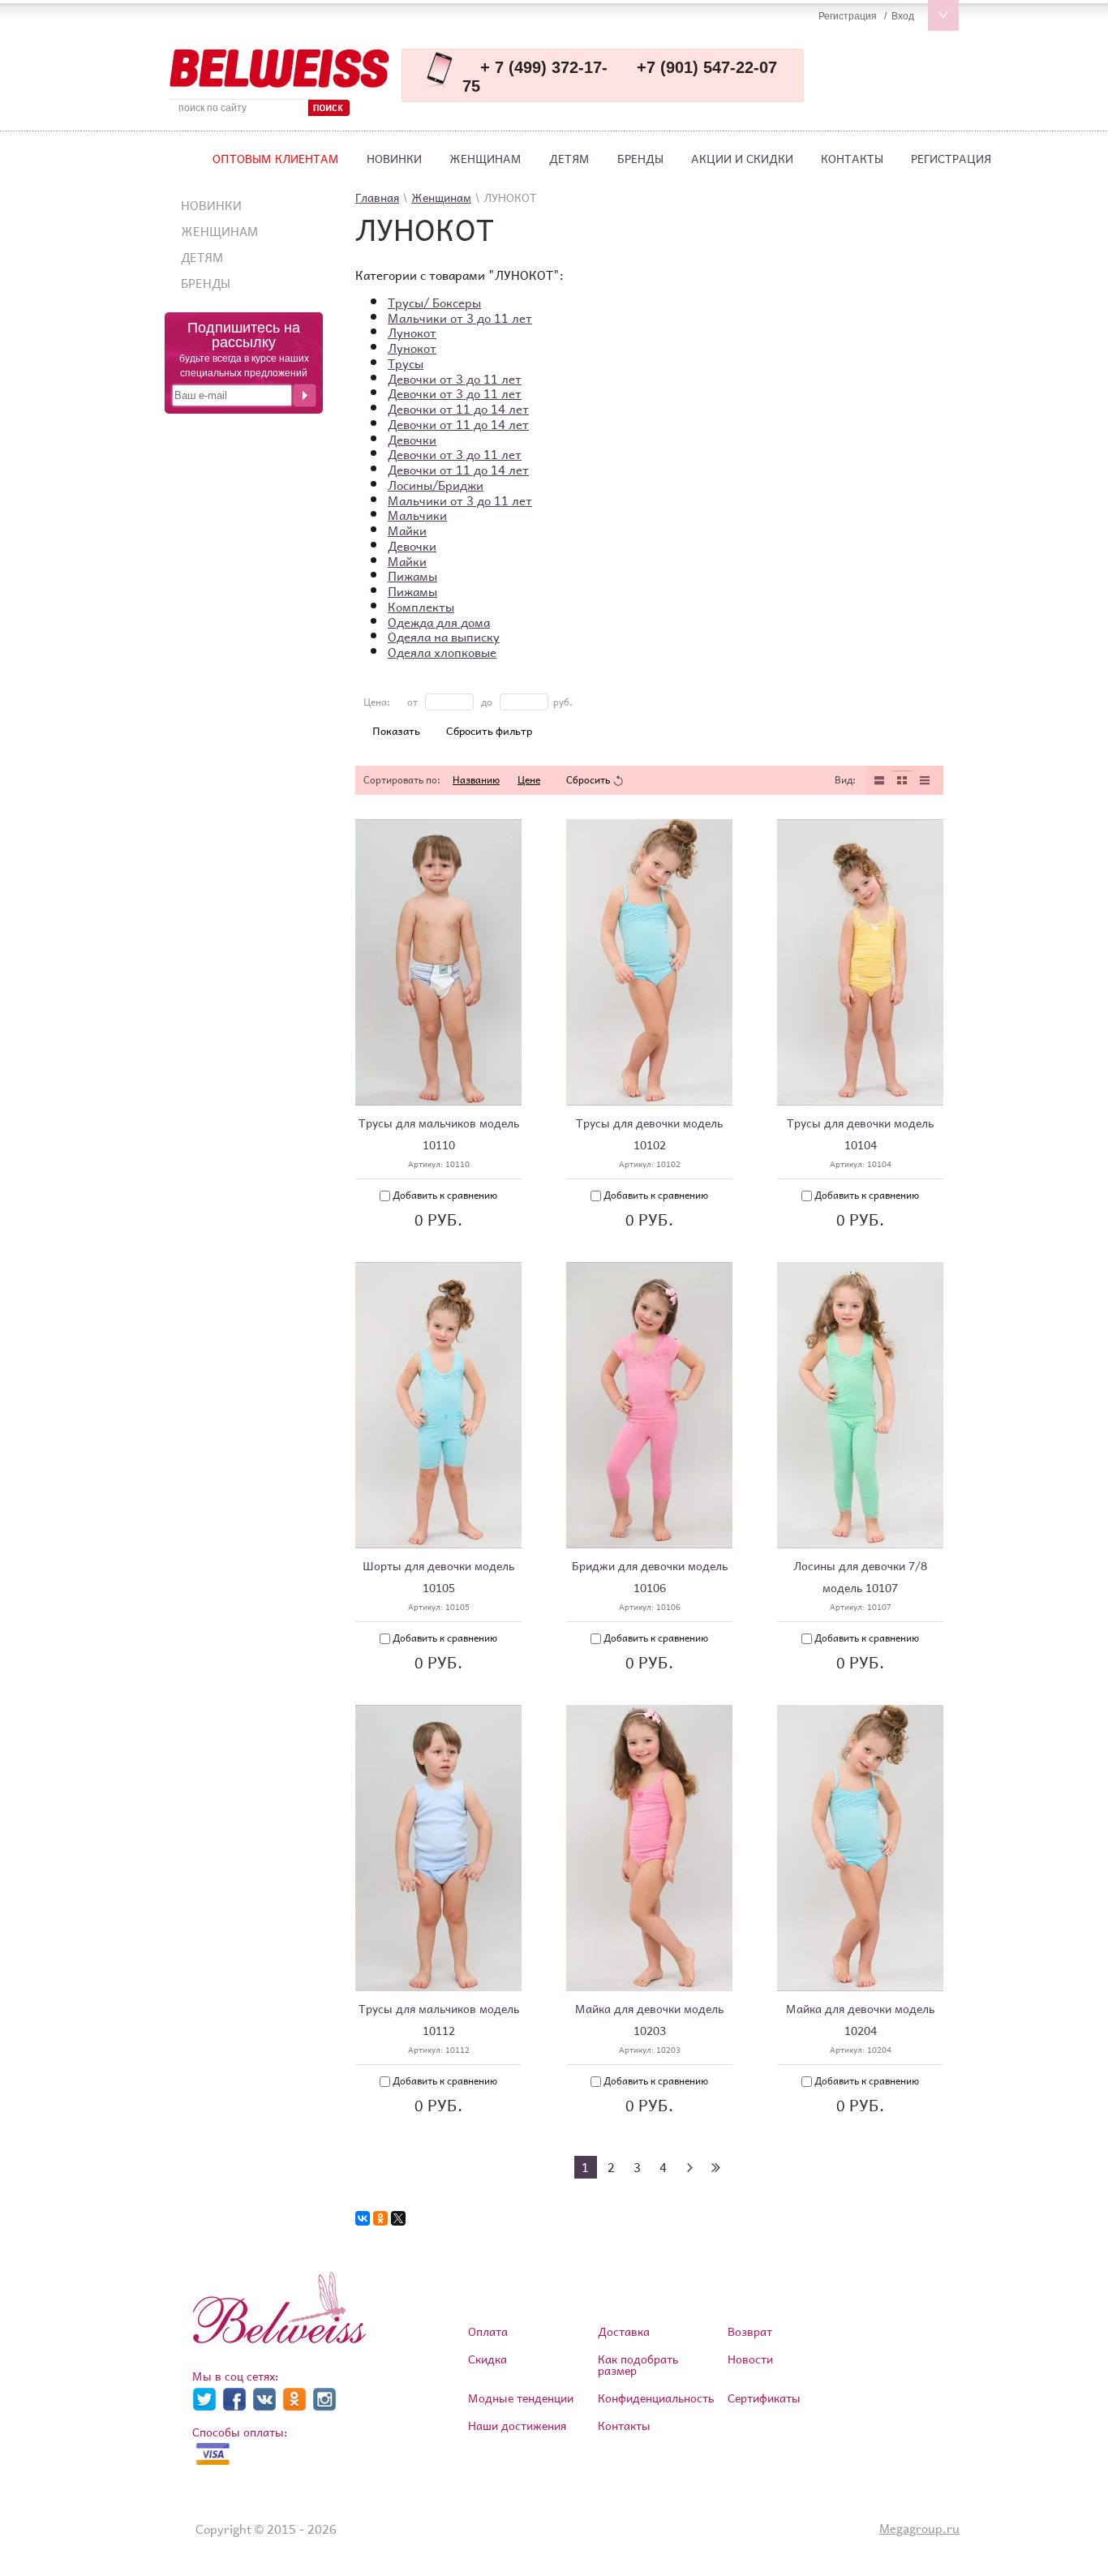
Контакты (852, 159)
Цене (529, 780)
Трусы (406, 363)
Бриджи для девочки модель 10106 (650, 1577)
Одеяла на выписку (444, 637)
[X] (398, 2218)
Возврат (750, 2331)
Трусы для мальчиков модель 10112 (439, 2020)
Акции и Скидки (742, 159)
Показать (396, 731)
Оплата (488, 2331)
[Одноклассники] (380, 2218)
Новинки (394, 159)
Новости (750, 2359)
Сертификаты (764, 2398)
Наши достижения (517, 2426)
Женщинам (485, 159)
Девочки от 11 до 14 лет (458, 409)
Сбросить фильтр (489, 731)
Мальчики (417, 515)
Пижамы (412, 576)
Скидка (487, 2359)
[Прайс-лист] (925, 780)
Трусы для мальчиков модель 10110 (439, 1134)
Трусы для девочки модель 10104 (860, 1134)
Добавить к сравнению (444, 1195)
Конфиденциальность (656, 2398)
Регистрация (951, 159)
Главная (377, 197)
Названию (476, 780)
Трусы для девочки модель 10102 (649, 1134)
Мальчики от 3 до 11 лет (460, 318)
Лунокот (412, 333)
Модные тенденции (521, 2398)
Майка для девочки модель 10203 (649, 2020)
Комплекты (421, 607)
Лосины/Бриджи (436, 485)
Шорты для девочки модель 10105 (438, 1577)
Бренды (640, 159)
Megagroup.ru (919, 2528)
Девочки (412, 440)
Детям (569, 159)
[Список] (879, 780)
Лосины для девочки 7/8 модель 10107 (860, 1577)
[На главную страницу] (279, 69)
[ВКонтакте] (363, 2218)
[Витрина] (902, 780)
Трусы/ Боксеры (434, 303)
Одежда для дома (439, 622)
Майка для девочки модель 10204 (860, 2020)
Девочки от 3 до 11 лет (455, 379)
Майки (407, 530)
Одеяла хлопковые (442, 652)
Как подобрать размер (638, 2365)
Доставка (624, 2331)
